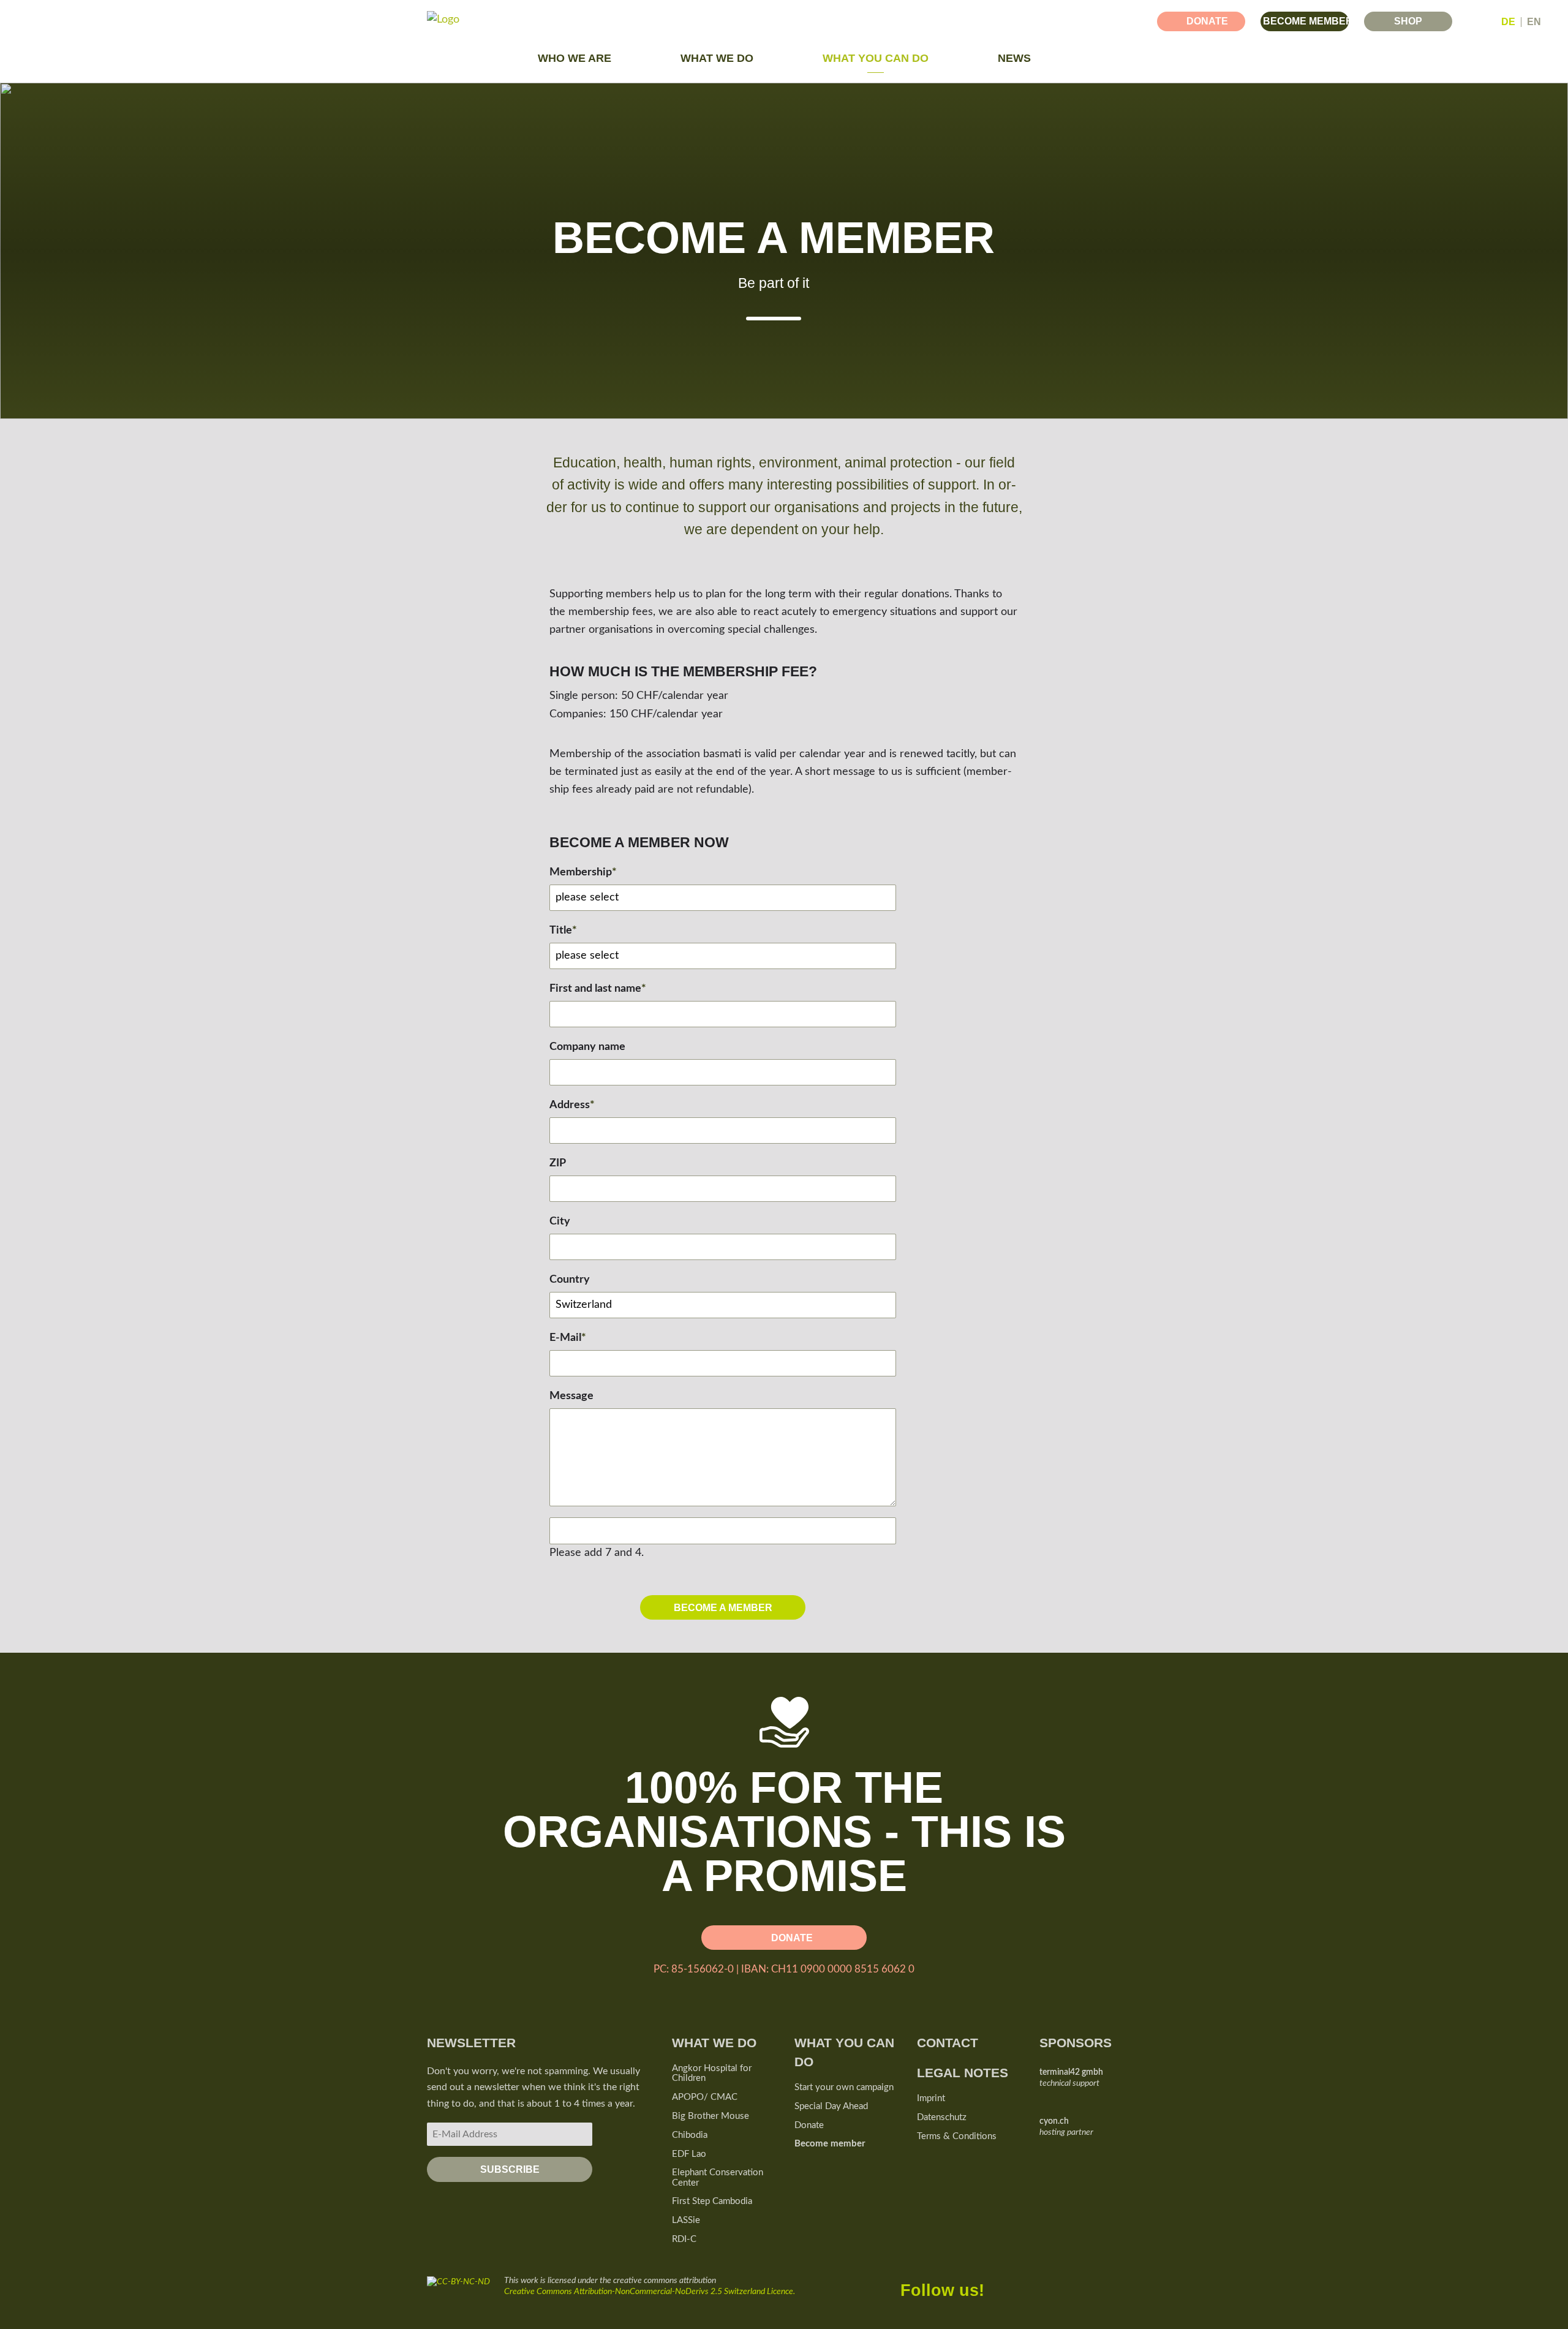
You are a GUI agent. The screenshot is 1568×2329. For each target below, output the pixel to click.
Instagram (1112, 2285)
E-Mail (568, 1336)
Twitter (1035, 2285)
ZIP (558, 1163)
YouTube (1074, 2285)
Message (571, 1396)
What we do (717, 58)
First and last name (598, 987)
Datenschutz (942, 2117)
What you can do (876, 58)
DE (1508, 22)
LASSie (686, 2220)
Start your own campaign (844, 2087)
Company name (587, 1047)
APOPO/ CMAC (705, 2097)
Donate (1207, 21)
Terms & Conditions (957, 2136)
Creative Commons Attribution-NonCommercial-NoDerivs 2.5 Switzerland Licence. (650, 2292)
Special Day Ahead (831, 2106)
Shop (1408, 21)
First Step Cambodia (712, 2201)
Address (572, 1104)
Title (563, 929)
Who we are (575, 58)
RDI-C (684, 2239)
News (1014, 58)
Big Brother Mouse (710, 2116)
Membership (583, 871)
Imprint (931, 2098)
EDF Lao (689, 2154)
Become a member (723, 1607)
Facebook (997, 2285)
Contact (948, 2043)
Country (570, 1280)
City (560, 1221)
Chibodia (690, 2135)
